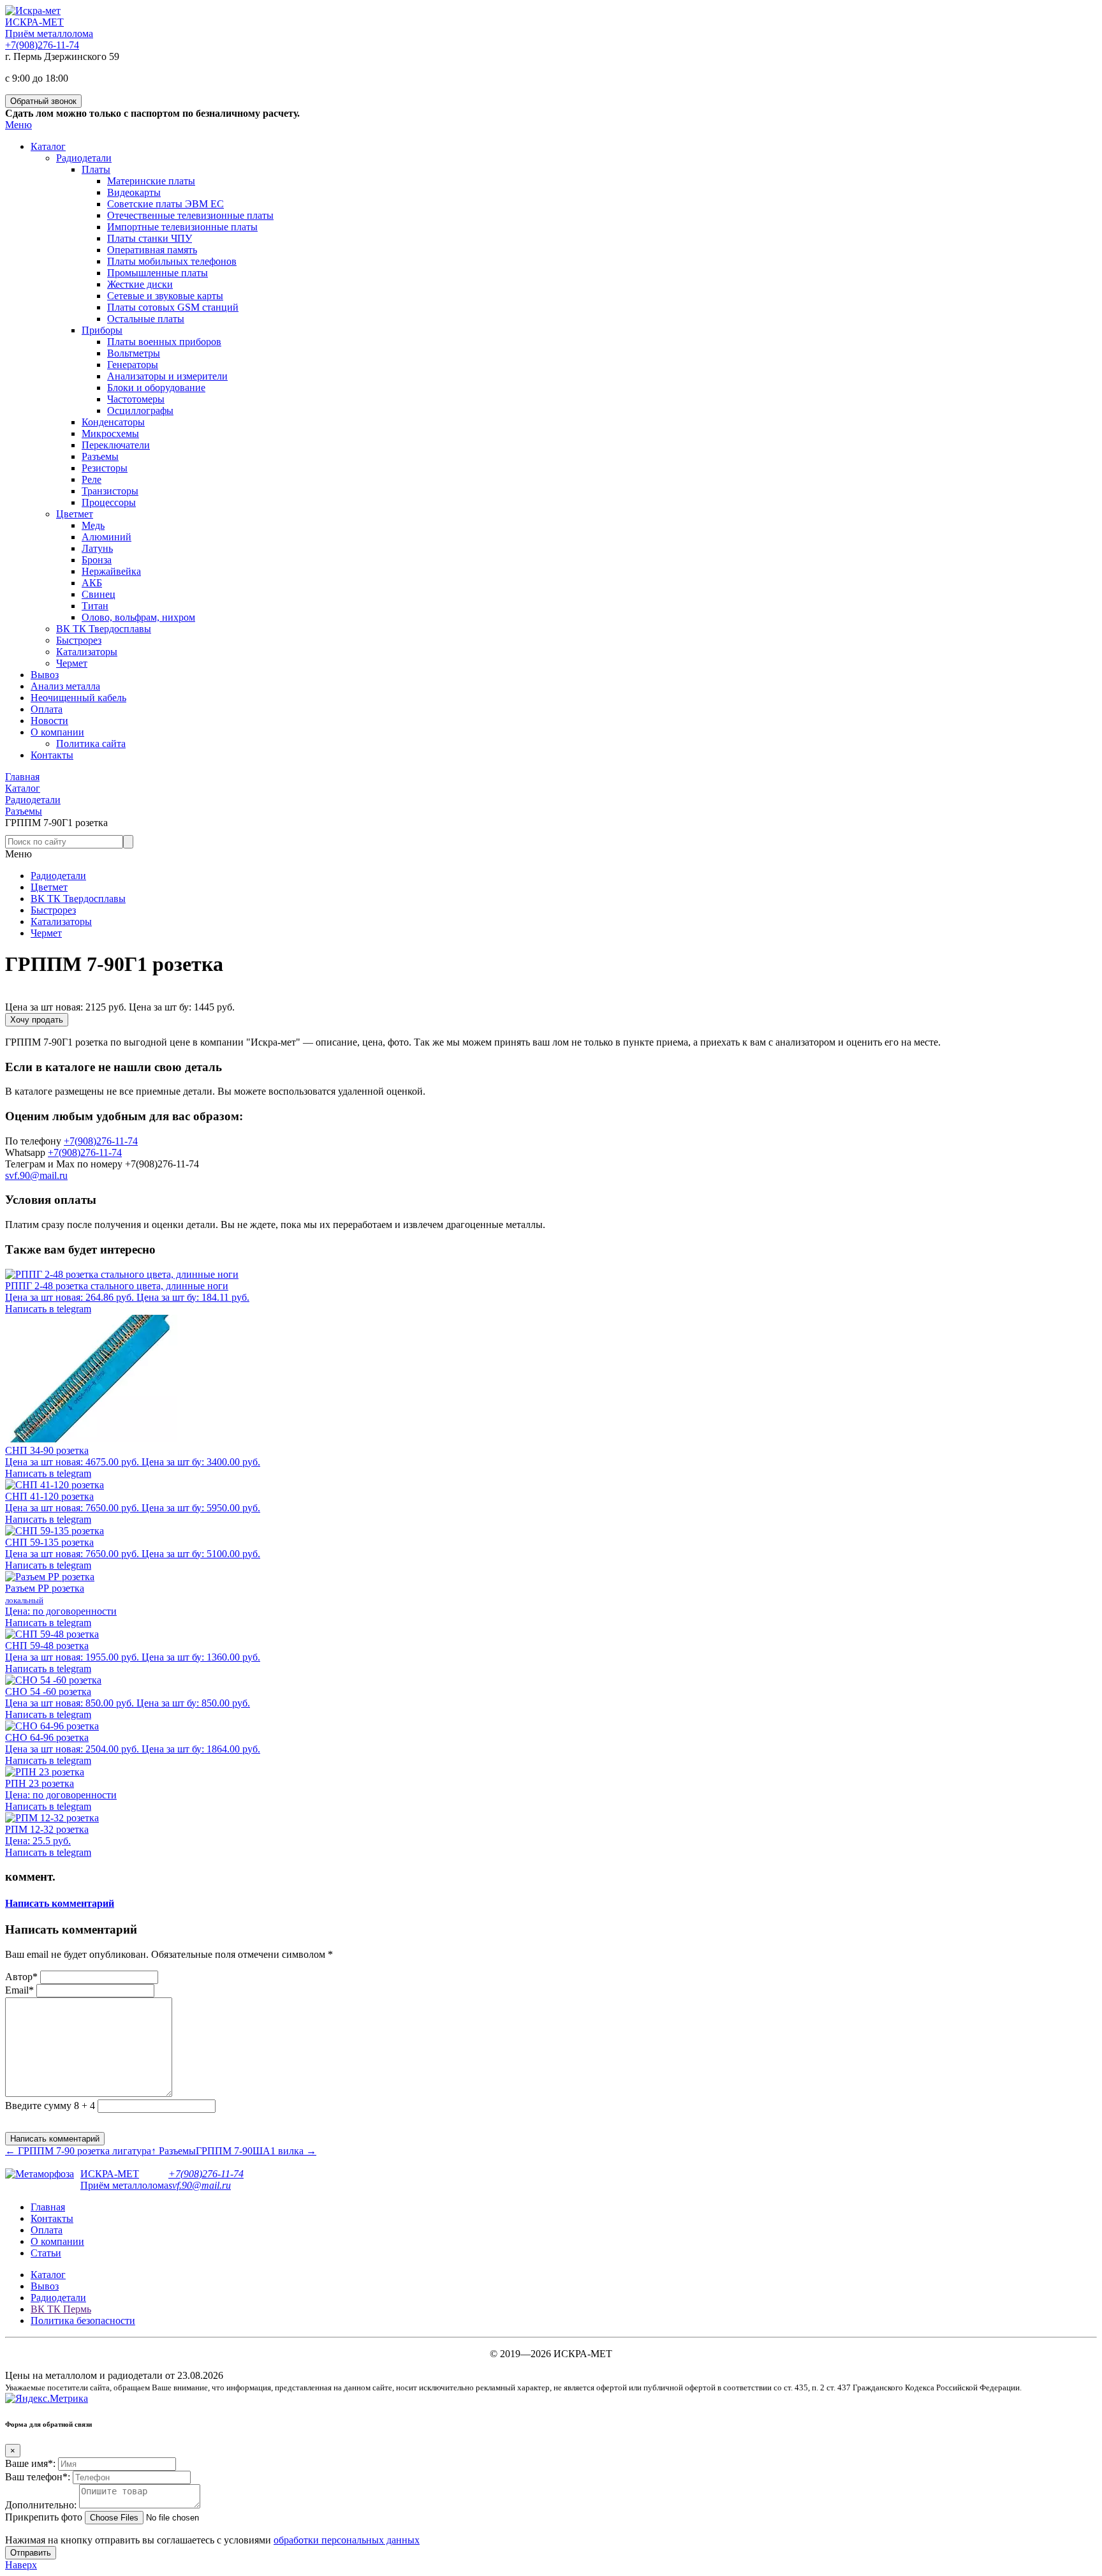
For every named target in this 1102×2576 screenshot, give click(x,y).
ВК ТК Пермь (61, 2309)
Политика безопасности (83, 2321)
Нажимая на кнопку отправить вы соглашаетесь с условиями (212, 2540)
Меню (18, 125)
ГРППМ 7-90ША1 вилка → (256, 2151)
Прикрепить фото (44, 2517)
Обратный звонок (43, 101)
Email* (19, 1990)
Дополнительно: (41, 2505)
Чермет (46, 933)
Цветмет (49, 887)
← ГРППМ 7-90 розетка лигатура (78, 2151)
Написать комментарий (60, 1903)
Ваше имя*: (30, 2463)
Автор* (21, 1977)
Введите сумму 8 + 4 (50, 2106)
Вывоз (45, 2286)
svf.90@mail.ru (36, 1175)
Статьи (46, 2253)
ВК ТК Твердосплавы (78, 899)
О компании (57, 2241)
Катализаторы (61, 922)
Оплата (47, 2230)
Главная (48, 2207)
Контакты (52, 2218)
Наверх (21, 2565)
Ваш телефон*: (38, 2477)
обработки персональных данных (347, 2540)
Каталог (48, 2275)
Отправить (31, 2553)
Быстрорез (53, 910)
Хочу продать (37, 1020)
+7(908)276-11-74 (42, 45)
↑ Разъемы (173, 2151)
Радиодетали (58, 876)
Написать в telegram (48, 1309)
